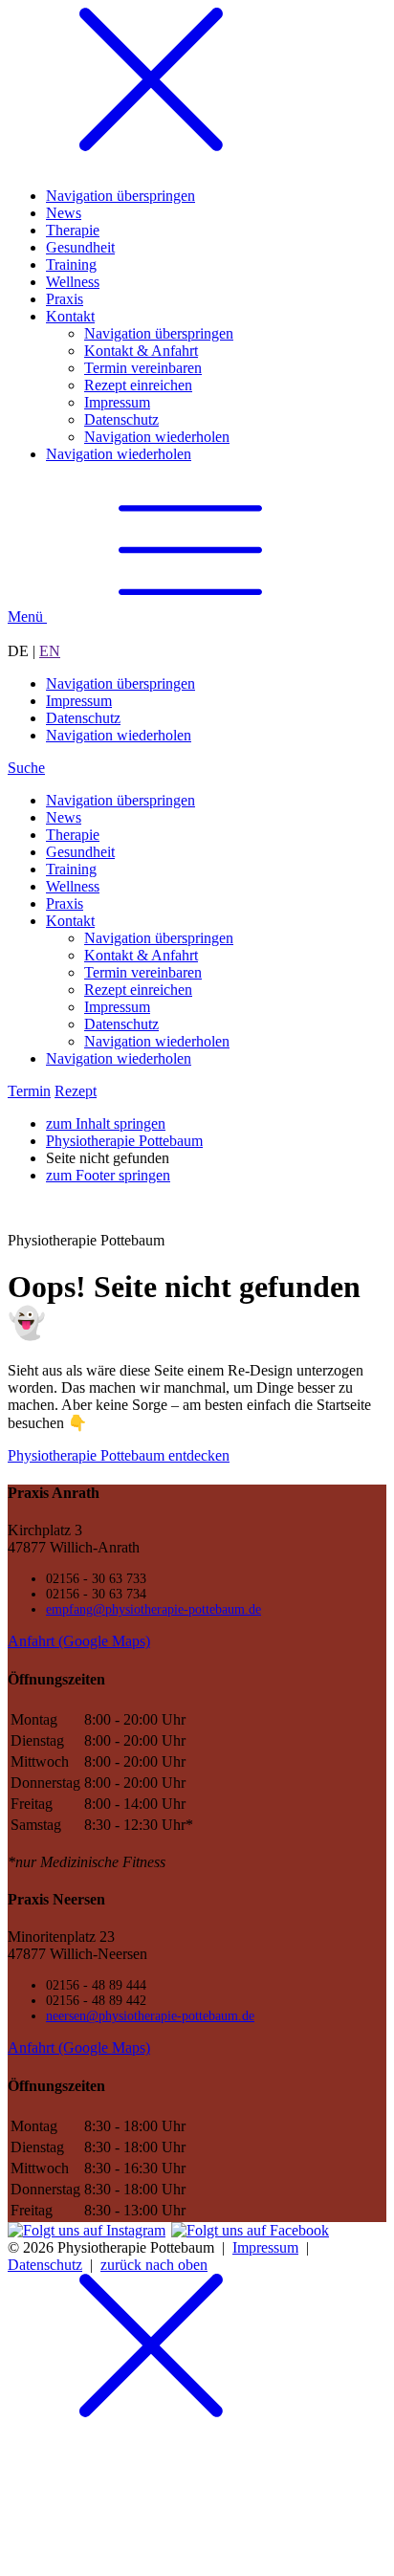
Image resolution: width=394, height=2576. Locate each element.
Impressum (265, 2247)
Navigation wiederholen (119, 735)
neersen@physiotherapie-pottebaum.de (150, 2016)
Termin (29, 1091)
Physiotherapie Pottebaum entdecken (119, 1455)
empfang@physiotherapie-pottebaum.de (153, 1609)
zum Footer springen (108, 1175)
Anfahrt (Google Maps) (79, 1641)
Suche (26, 768)
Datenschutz (45, 2265)
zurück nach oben (154, 2265)
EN (50, 651)
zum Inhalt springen (106, 1123)
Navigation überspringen (120, 683)
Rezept (76, 1091)
